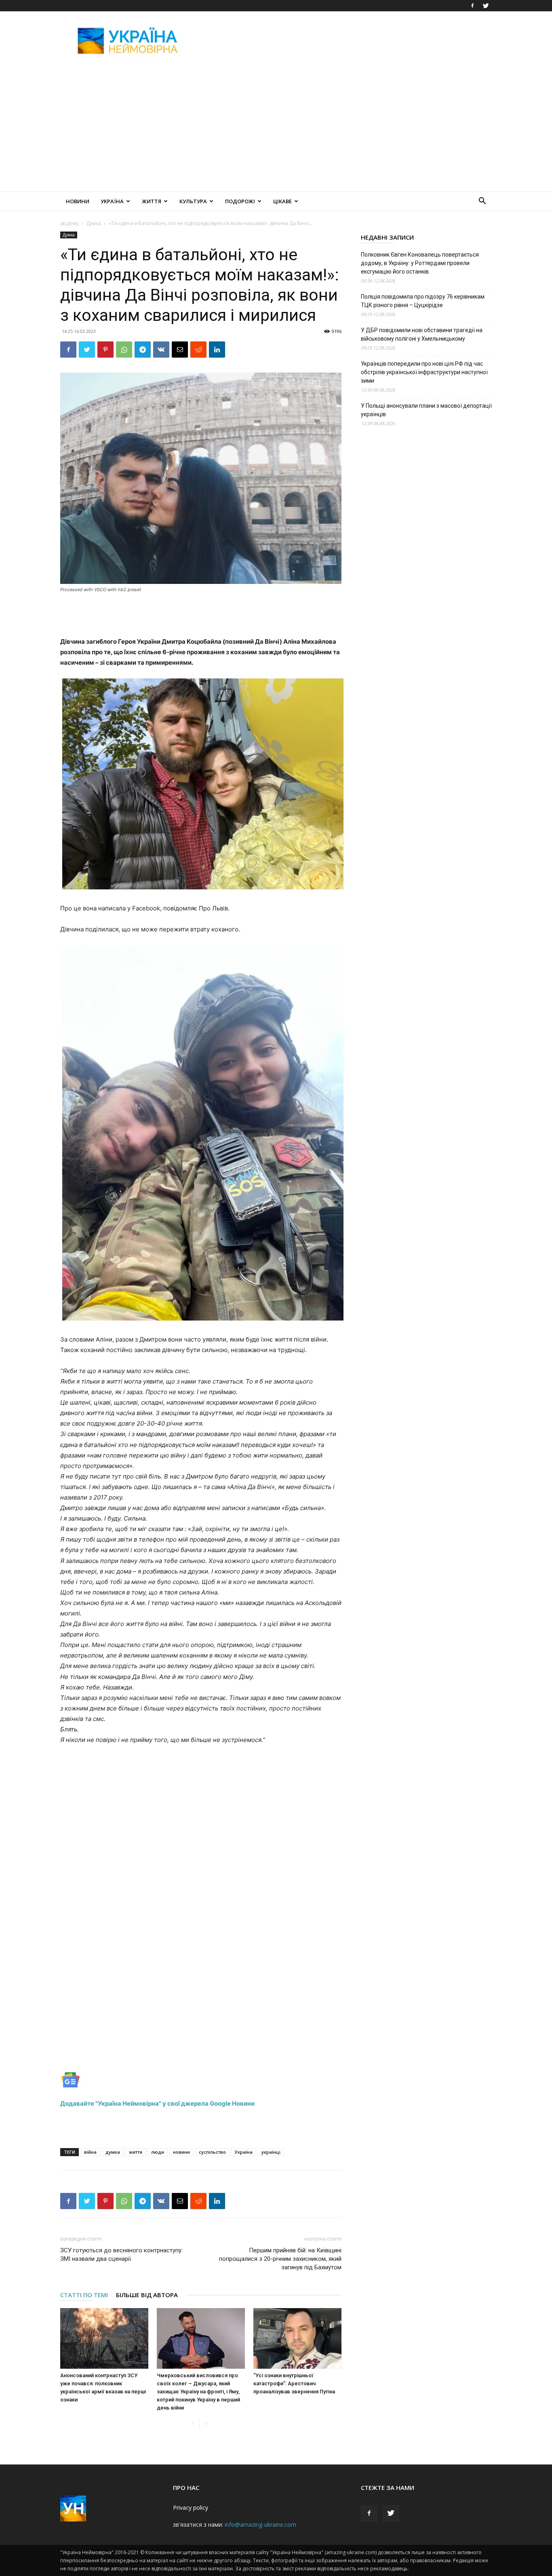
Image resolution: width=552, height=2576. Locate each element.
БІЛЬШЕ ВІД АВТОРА (147, 2295)
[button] (482, 202)
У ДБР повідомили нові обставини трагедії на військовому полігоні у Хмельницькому (422, 334)
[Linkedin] (217, 350)
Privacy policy (191, 2508)
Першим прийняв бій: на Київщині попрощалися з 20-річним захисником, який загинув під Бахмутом (280, 2259)
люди (158, 2152)
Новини (78, 201)
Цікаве (282, 201)
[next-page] (206, 2424)
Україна (112, 201)
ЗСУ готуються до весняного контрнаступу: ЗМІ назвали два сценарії (121, 2255)
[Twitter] (486, 6)
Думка (94, 223)
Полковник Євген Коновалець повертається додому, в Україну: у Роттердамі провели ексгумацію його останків (420, 263)
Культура (193, 201)
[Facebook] (472, 6)
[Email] (180, 350)
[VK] (161, 350)
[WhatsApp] (124, 350)
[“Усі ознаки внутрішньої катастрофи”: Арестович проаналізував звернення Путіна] (297, 2338)
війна (90, 2152)
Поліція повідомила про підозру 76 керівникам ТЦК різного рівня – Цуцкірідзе (423, 301)
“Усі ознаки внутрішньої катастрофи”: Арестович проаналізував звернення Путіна (294, 2383)
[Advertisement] (345, 41)
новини (181, 2152)
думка (113, 2152)
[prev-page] (193, 2424)
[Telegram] (143, 350)
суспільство (212, 2152)
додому (69, 223)
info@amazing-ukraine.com (260, 2524)
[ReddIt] (198, 350)
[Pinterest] (105, 350)
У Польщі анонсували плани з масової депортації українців (426, 410)
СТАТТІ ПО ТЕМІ (84, 2295)
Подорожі (240, 201)
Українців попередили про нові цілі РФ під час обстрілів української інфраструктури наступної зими (424, 372)
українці (271, 2152)
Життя (152, 201)
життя (136, 2152)
